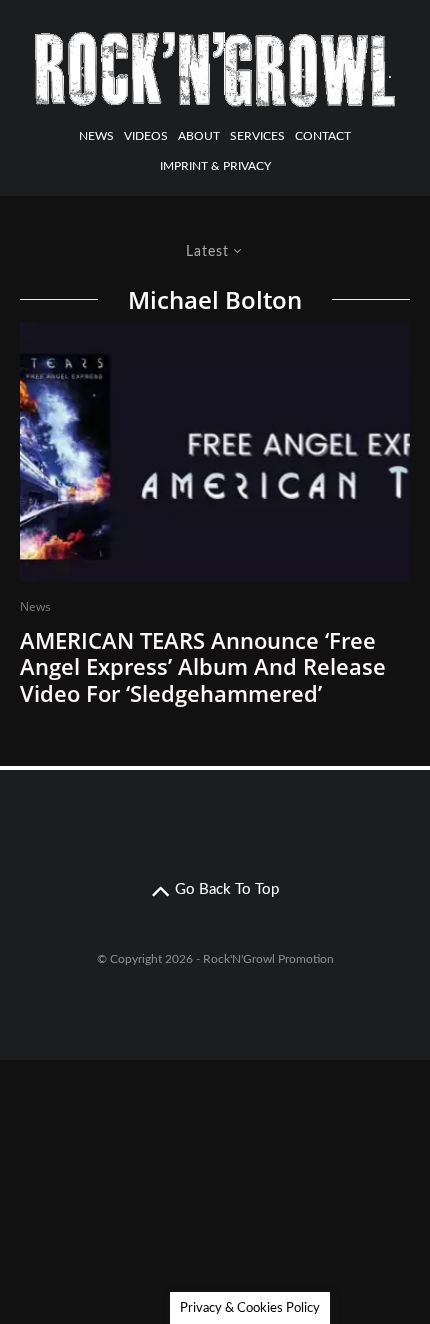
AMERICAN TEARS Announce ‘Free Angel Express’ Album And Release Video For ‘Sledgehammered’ (203, 666)
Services (257, 136)
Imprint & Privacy (215, 166)
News (96, 136)
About (199, 136)
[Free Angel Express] (215, 452)
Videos (146, 136)
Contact (323, 136)
